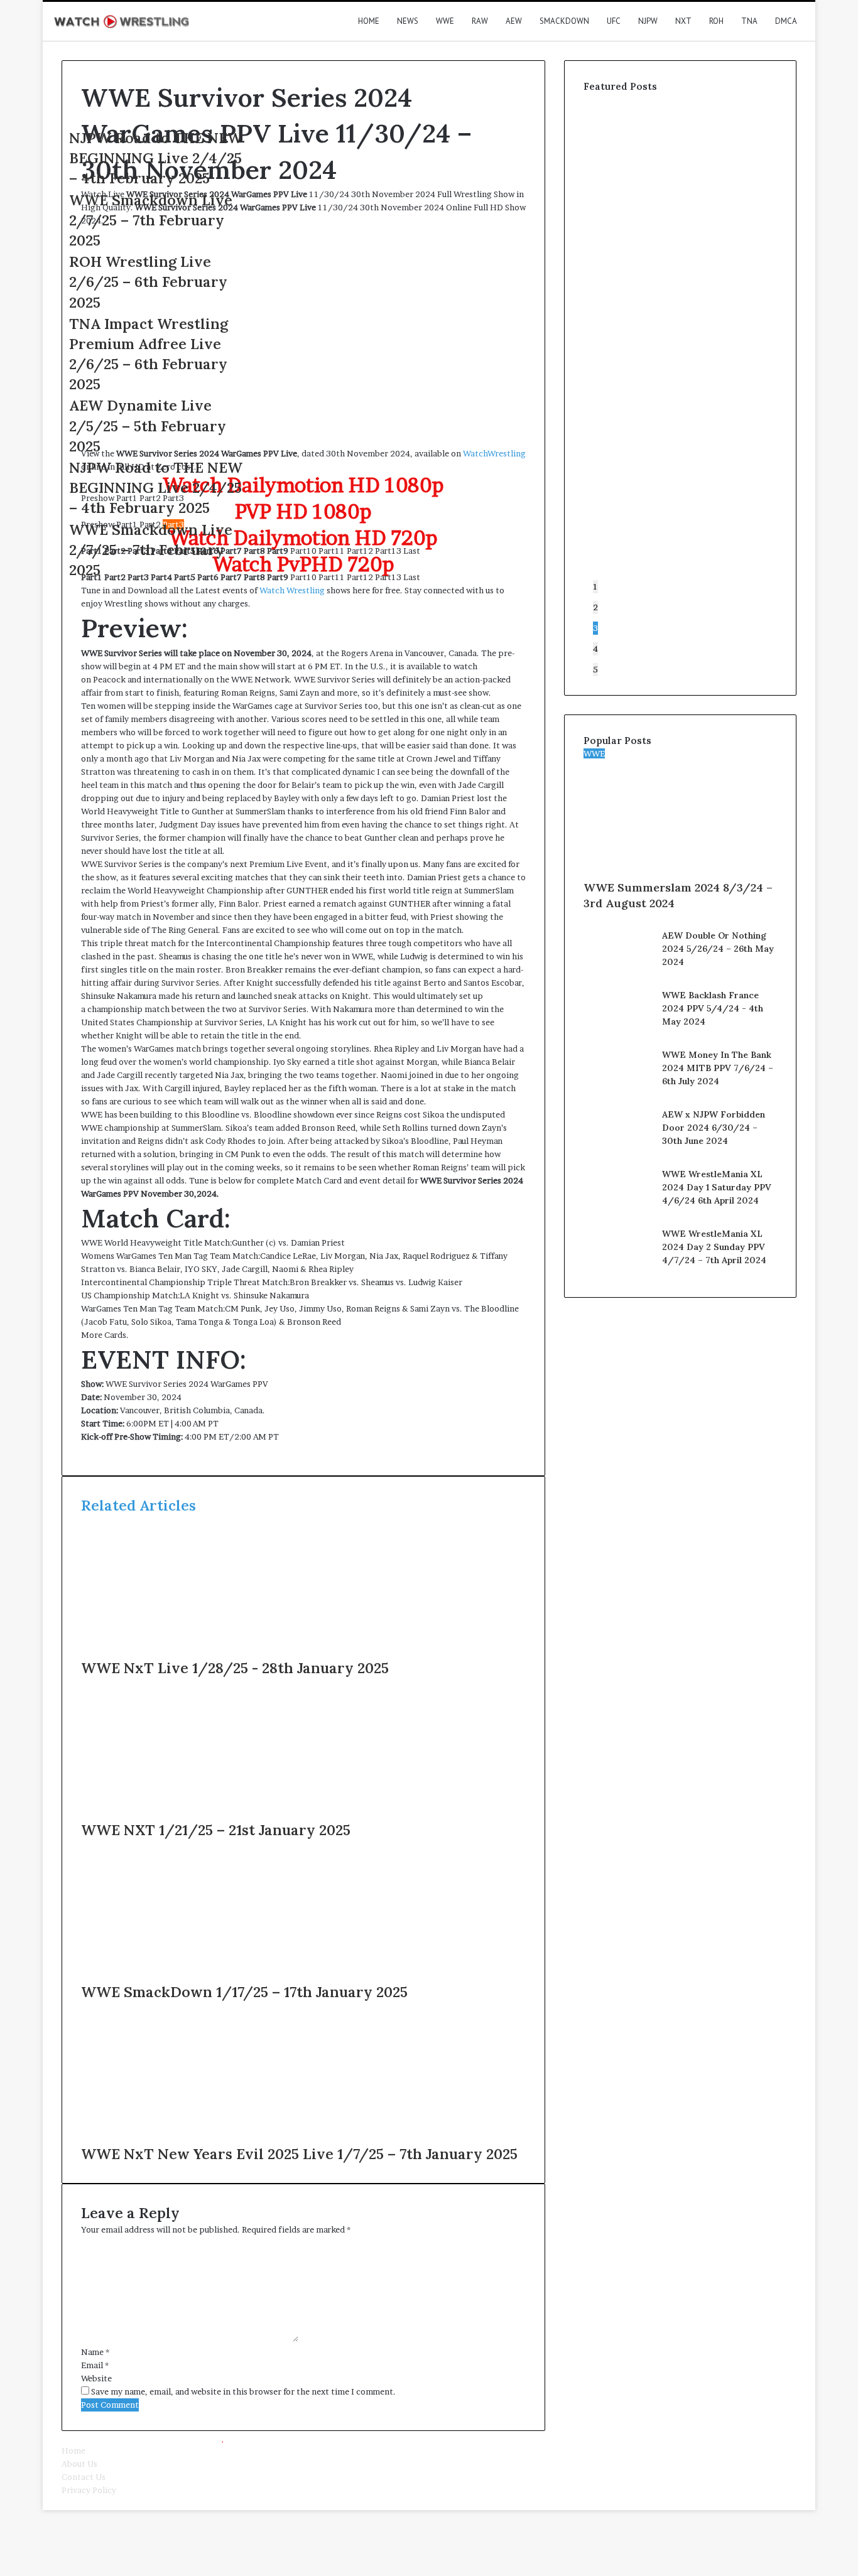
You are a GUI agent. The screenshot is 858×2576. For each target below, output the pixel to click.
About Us (79, 2464)
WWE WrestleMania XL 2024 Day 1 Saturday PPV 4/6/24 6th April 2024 (717, 1187)
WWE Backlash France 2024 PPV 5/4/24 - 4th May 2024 (713, 1008)
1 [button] (595, 586)
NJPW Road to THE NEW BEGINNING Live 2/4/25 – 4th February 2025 (156, 158)
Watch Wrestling (292, 590)
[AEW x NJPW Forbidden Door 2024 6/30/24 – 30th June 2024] (618, 1152)
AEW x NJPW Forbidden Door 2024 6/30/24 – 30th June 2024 (714, 1128)
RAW (480, 21)
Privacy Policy (89, 2490)
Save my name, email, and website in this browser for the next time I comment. (243, 2391)
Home (369, 21)
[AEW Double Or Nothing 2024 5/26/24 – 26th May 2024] (618, 973)
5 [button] (595, 669)
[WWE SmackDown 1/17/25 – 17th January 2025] (204, 1975)
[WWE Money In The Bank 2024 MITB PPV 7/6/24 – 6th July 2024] (618, 1092)
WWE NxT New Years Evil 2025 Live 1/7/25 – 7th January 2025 (299, 2154)
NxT (683, 21)
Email (95, 2365)
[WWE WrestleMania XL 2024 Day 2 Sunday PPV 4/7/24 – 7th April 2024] (618, 1271)
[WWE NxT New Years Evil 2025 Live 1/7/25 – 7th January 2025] (204, 2137)
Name (95, 2352)
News (408, 21)
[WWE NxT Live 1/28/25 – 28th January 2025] (204, 1651)
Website (96, 2378)
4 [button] (595, 649)
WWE (445, 21)
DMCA (786, 21)
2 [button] (595, 607)
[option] (156, 221)
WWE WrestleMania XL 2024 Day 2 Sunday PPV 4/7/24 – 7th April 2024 (714, 1247)
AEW (514, 21)
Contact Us (84, 2477)
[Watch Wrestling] (121, 21)
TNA (749, 21)
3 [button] (595, 628)
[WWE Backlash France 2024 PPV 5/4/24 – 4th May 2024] (618, 1033)
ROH (716, 21)
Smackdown (564, 21)
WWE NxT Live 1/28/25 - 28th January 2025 (235, 1668)
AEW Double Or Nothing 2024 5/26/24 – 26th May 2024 (718, 949)
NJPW (648, 21)
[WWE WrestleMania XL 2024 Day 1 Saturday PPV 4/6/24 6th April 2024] (618, 1212)
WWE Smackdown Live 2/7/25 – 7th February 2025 (151, 220)
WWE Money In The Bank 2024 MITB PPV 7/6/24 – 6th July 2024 (718, 1068)
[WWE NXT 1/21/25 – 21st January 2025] (204, 1813)
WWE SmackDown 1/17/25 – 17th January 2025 (244, 1992)
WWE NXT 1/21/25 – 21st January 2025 (216, 1830)
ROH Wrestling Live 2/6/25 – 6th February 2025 (148, 282)
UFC (614, 21)
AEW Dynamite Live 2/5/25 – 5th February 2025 (148, 425)
